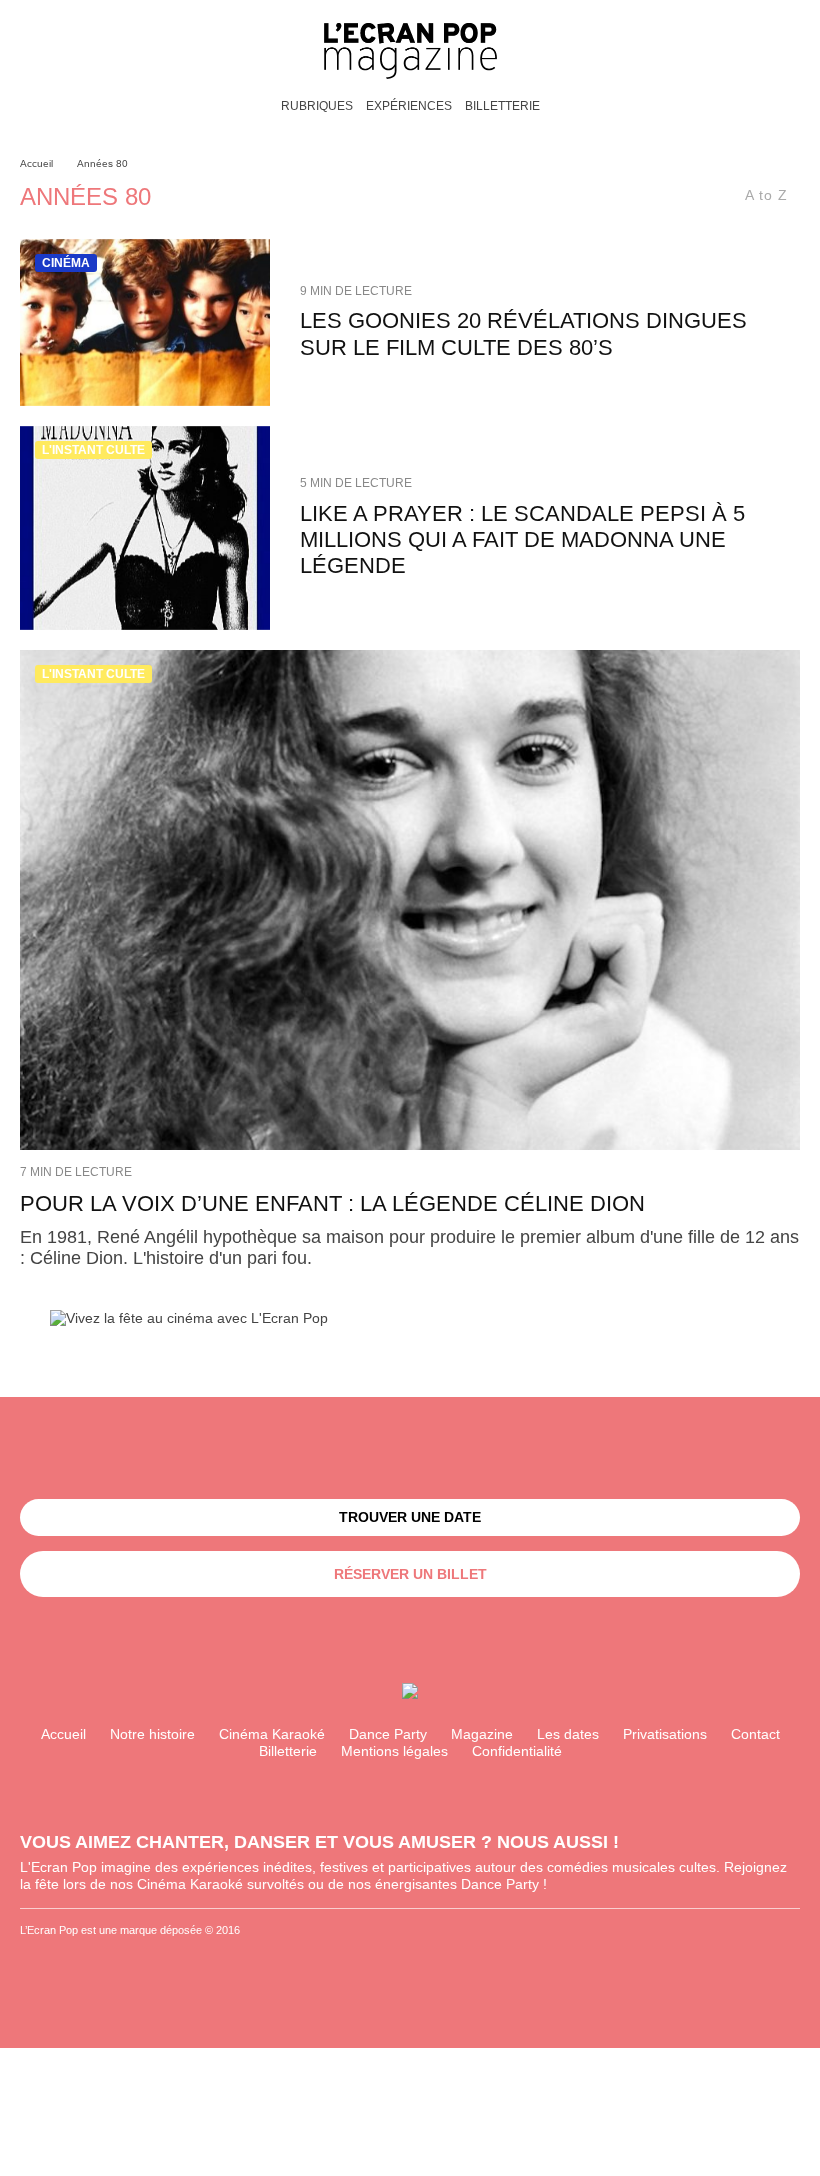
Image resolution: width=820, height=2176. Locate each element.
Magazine (482, 1734)
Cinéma (66, 263)
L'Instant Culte (93, 450)
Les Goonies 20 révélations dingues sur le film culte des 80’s (523, 333)
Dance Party (388, 1734)
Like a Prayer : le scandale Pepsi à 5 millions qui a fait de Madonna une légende (522, 540)
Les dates (568, 1734)
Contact (755, 1734)
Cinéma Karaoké (272, 1734)
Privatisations (665, 1734)
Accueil (63, 1734)
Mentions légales (394, 1751)
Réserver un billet (410, 1574)
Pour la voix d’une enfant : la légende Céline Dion (332, 1203)
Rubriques (317, 106)
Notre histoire (152, 1734)
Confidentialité (517, 1751)
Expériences (409, 106)
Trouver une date (410, 1517)
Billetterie (502, 106)
